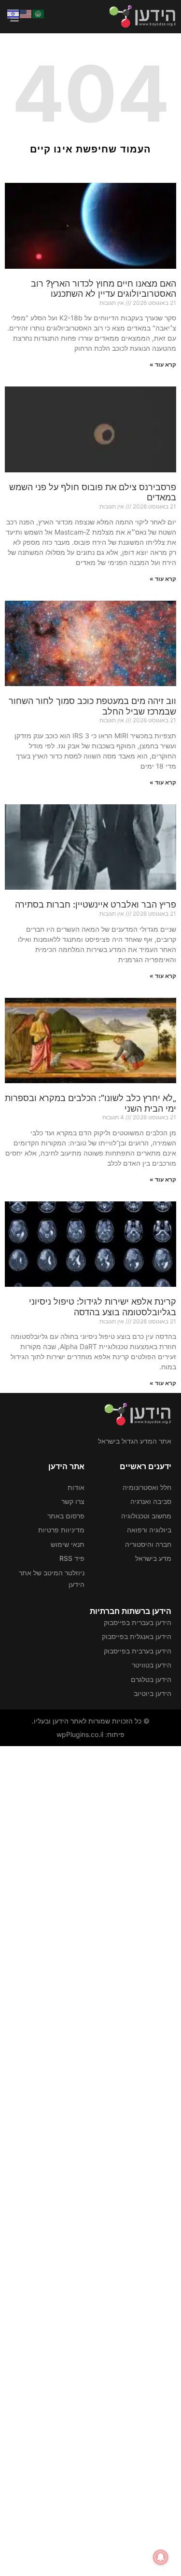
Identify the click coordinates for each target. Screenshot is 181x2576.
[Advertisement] (90, 2160)
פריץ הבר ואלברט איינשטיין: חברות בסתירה (96, 904)
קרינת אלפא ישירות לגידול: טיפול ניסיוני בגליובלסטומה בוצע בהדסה (103, 1307)
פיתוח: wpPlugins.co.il (90, 1734)
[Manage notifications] (161, 2557)
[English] (26, 13)
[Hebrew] (14, 13)
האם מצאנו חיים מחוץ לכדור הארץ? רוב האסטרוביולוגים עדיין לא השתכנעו (104, 289)
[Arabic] (39, 13)
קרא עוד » (163, 365)
